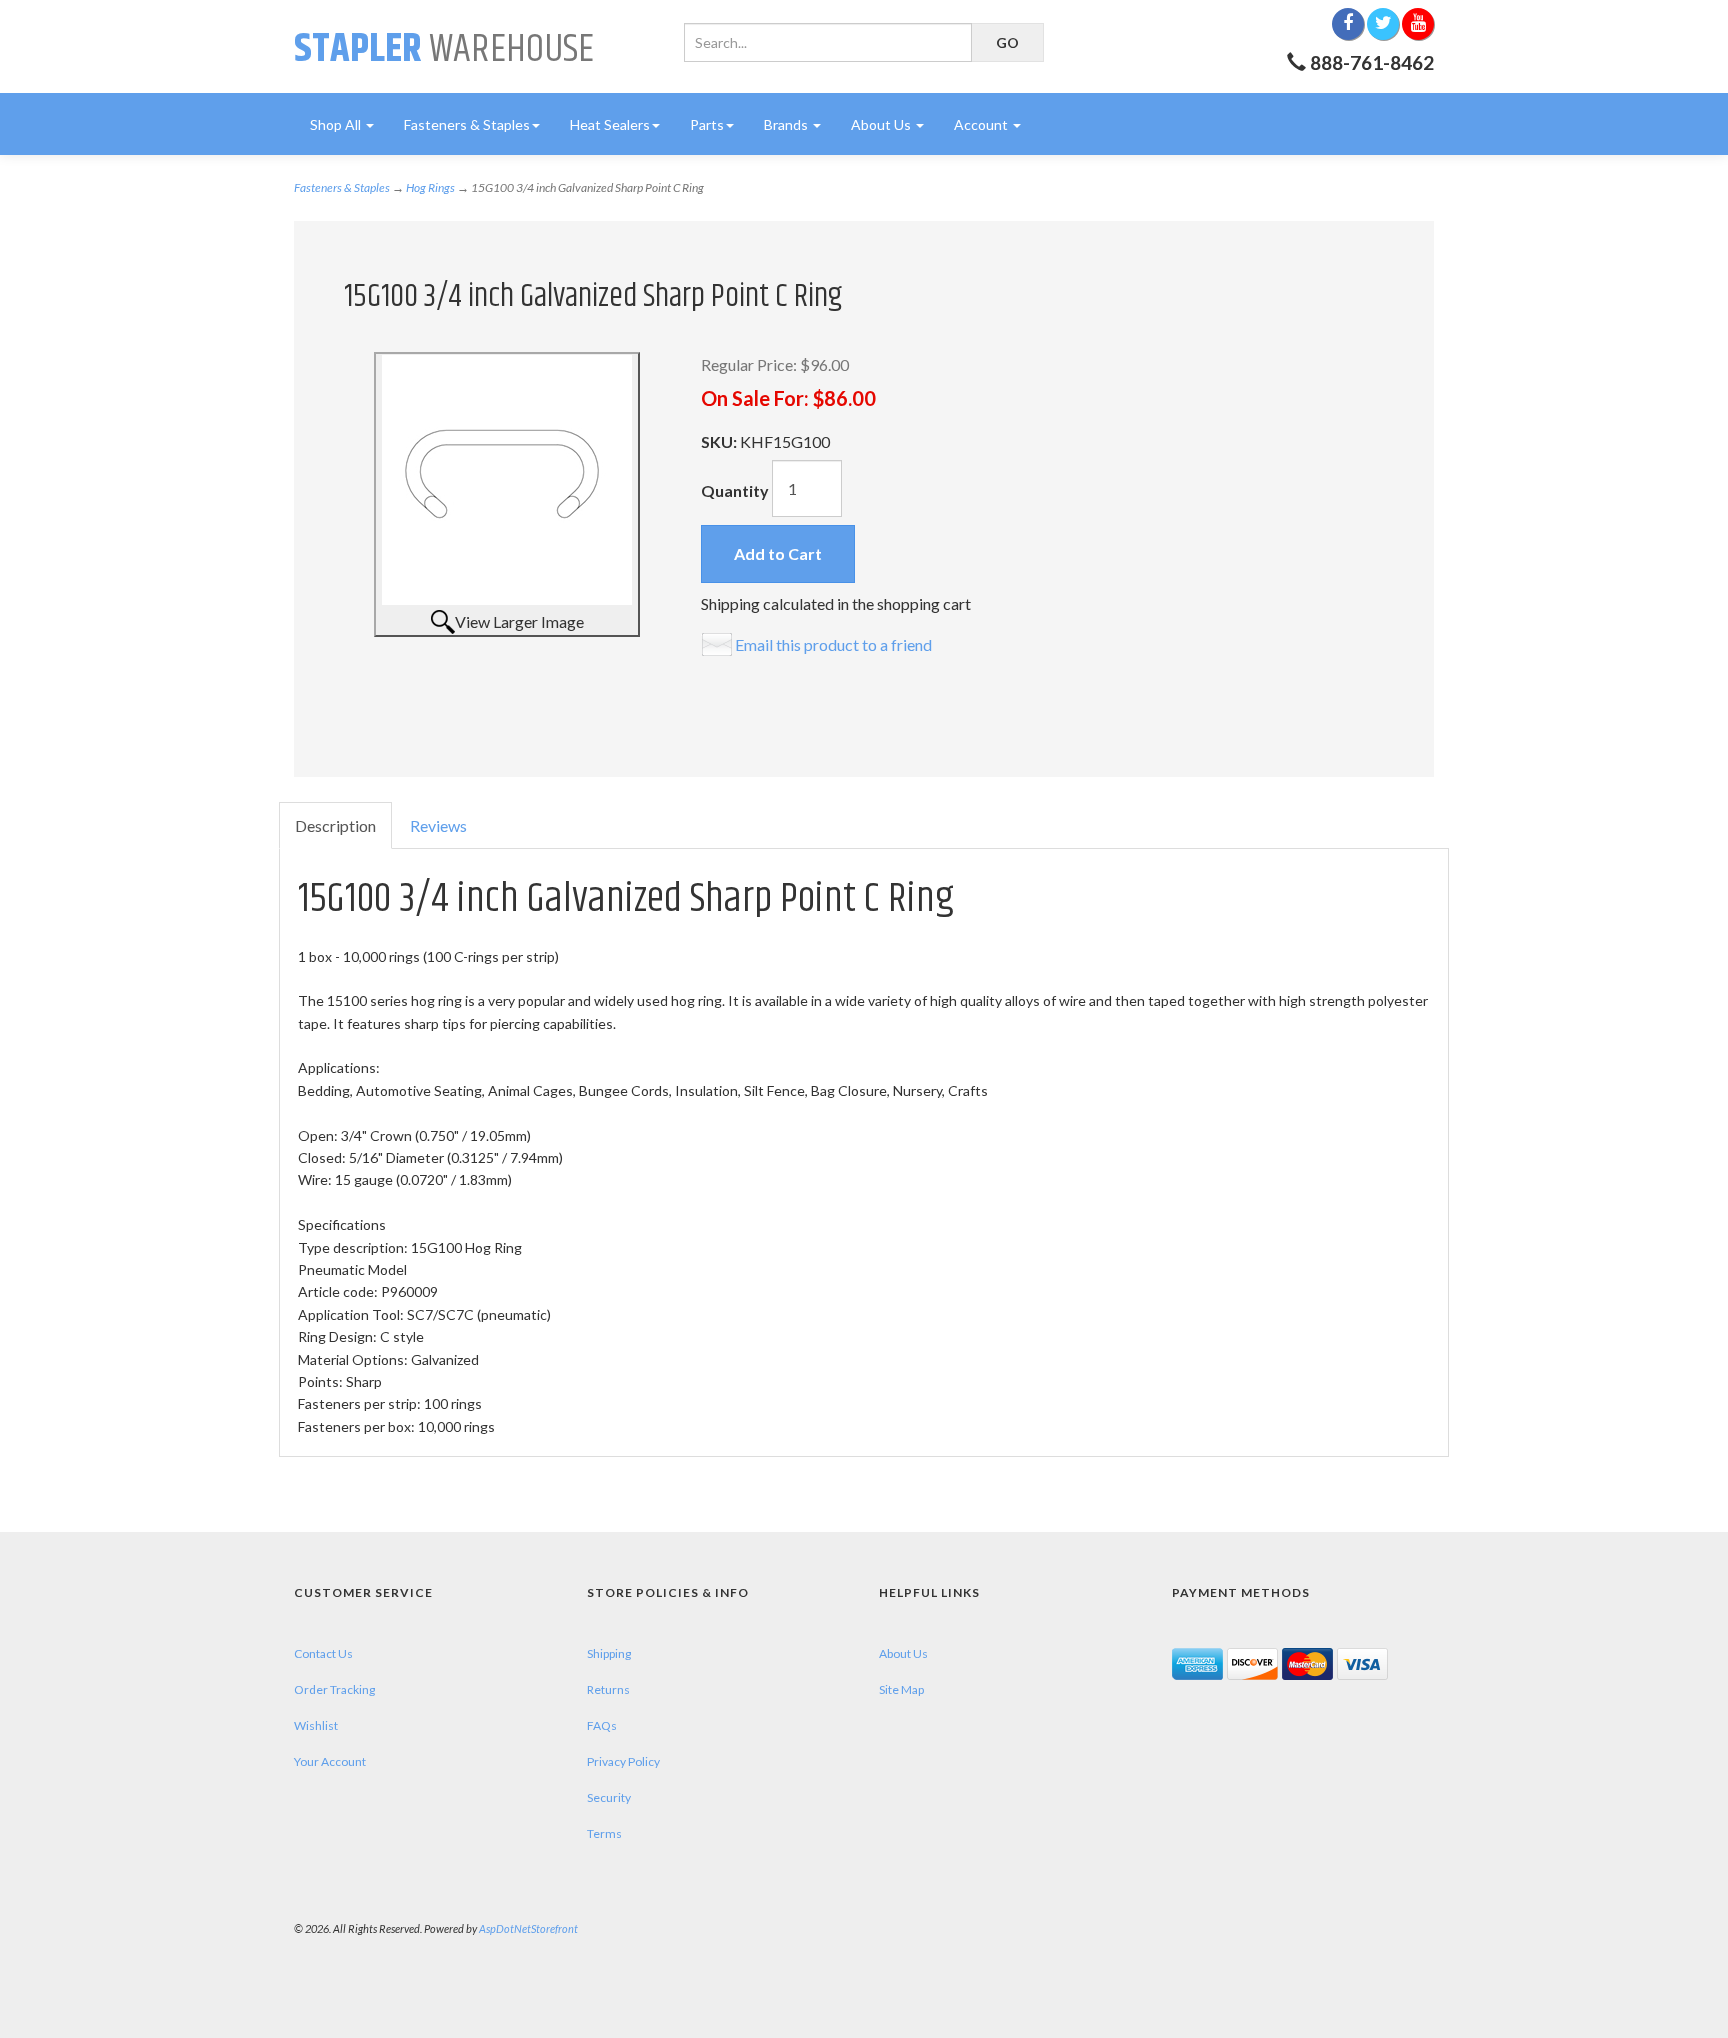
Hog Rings (430, 187)
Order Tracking (334, 1689)
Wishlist (316, 1725)
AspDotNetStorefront (528, 1928)
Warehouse (444, 49)
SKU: (720, 441)
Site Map (901, 1689)
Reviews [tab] (438, 825)
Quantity (735, 490)
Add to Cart (778, 553)
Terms (604, 1833)
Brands (787, 124)
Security (609, 1797)
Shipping (609, 1653)
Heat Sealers (610, 124)
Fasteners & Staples (467, 124)
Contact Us (323, 1653)
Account (982, 124)
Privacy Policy (623, 1761)
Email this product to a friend (833, 644)
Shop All (337, 124)
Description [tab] (335, 825)
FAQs (602, 1725)
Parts (707, 124)
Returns (608, 1689)
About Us (882, 124)
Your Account (330, 1761)
